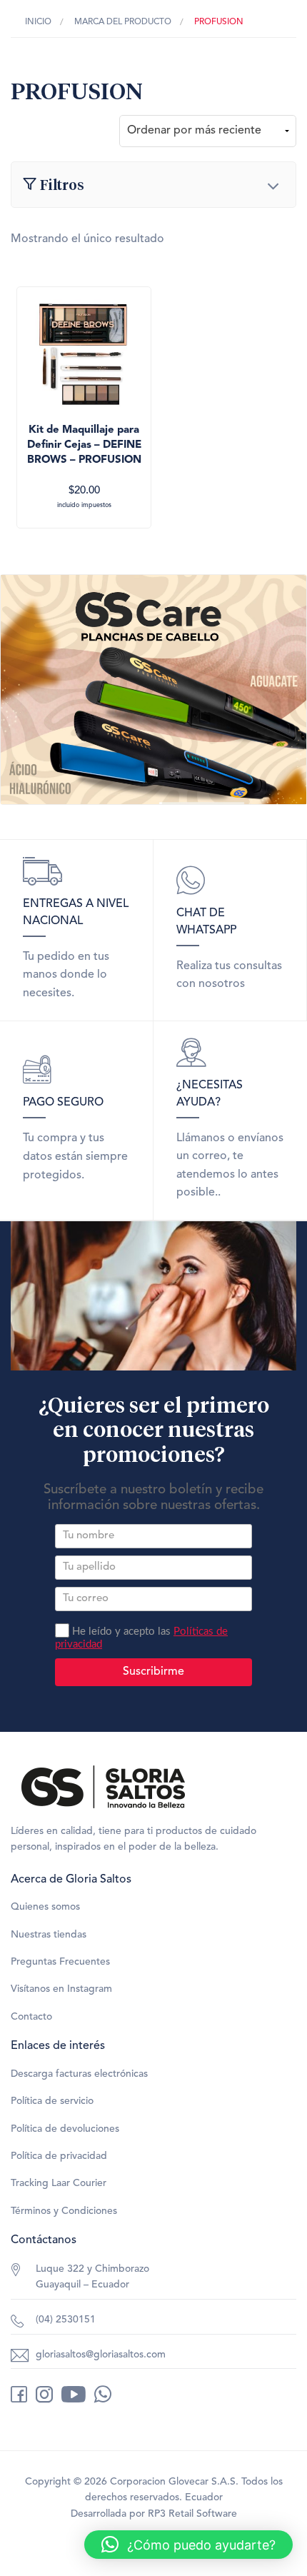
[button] (188, 2545)
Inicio (38, 22)
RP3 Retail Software (192, 2514)
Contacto (31, 2017)
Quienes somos (45, 1907)
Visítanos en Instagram (61, 1989)
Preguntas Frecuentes (60, 1962)
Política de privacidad (59, 2156)
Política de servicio (52, 2101)
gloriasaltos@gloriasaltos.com (101, 2355)
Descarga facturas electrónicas (79, 2074)
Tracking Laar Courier (59, 2183)
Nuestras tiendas (49, 1935)
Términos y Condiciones (64, 2211)
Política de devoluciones (65, 2129)
